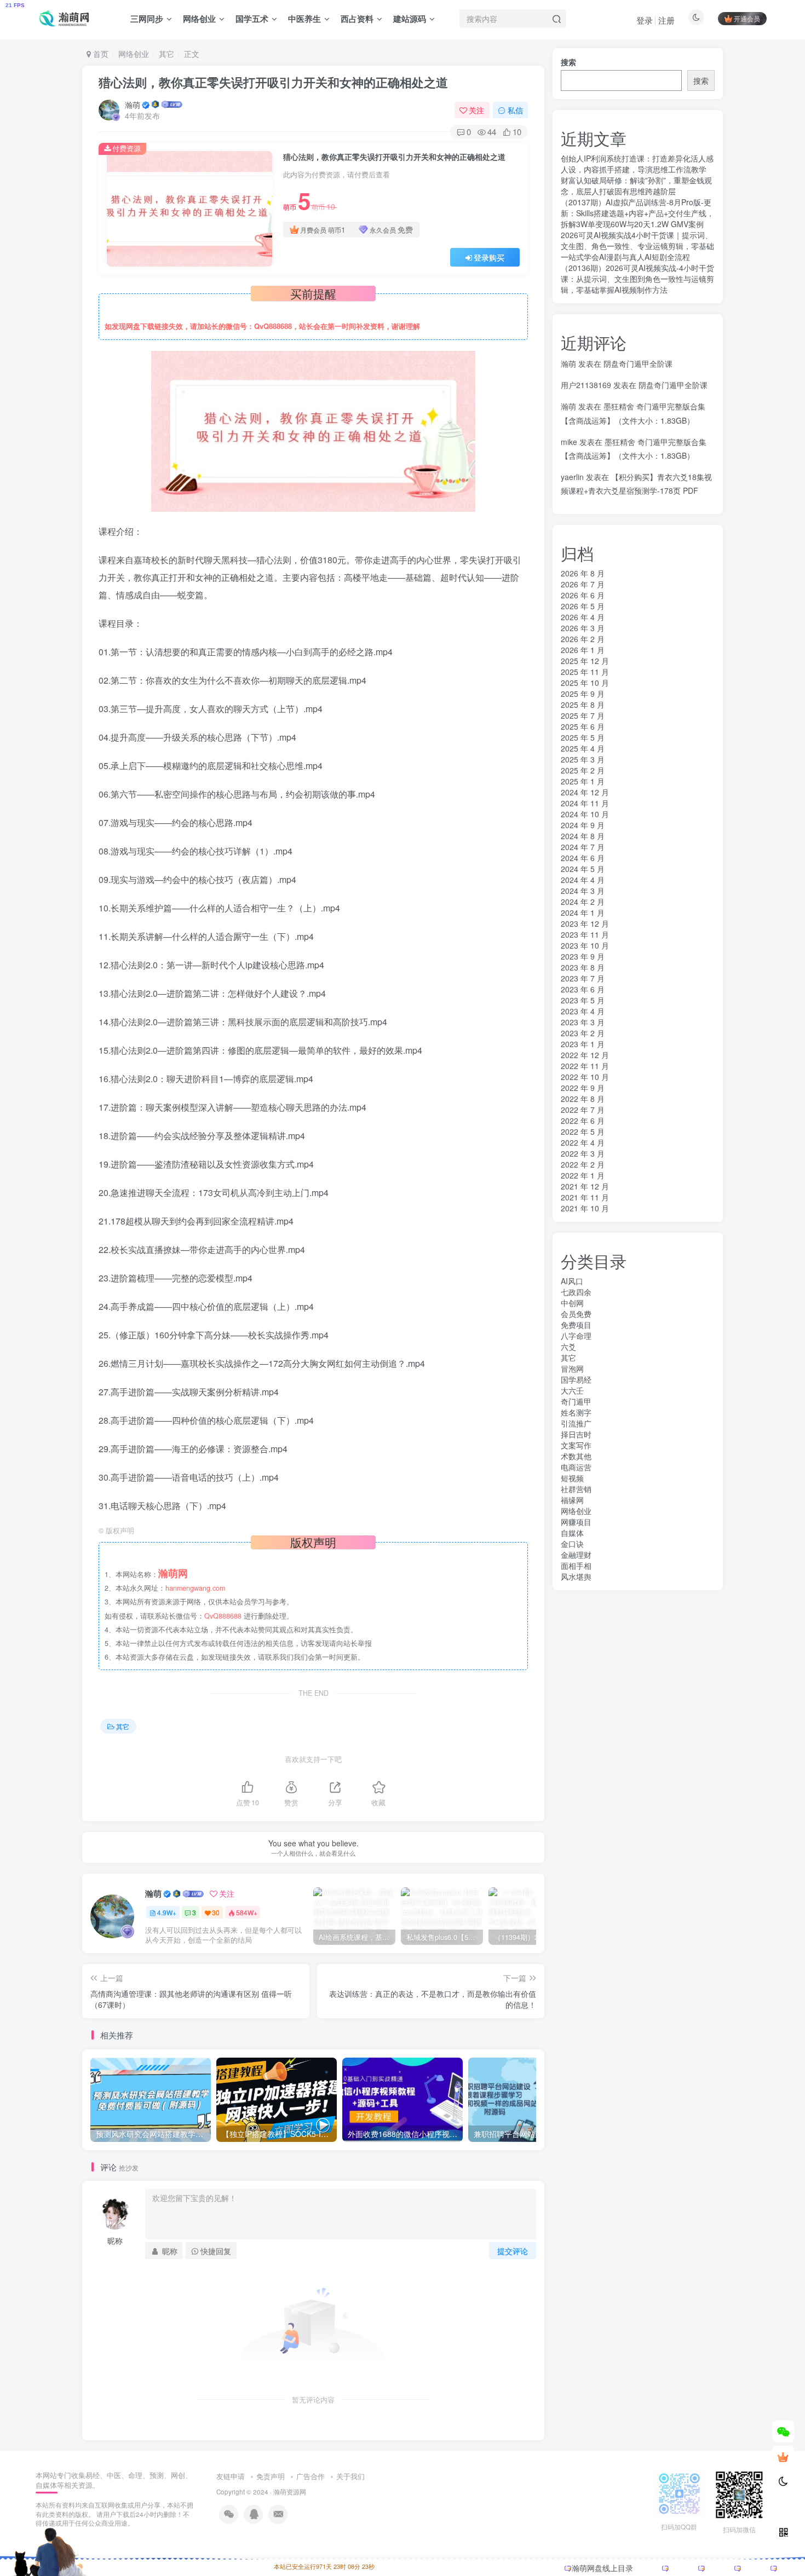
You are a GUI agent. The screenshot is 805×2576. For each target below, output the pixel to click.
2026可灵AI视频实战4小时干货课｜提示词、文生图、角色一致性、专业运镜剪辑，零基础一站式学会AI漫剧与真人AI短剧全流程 (637, 246)
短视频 (572, 1478)
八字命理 (576, 1336)
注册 (666, 20)
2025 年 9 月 (583, 694)
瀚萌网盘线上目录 (602, 2568)
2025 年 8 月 (583, 704)
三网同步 (147, 19)
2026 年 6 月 (583, 595)
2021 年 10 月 (585, 1208)
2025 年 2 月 (583, 770)
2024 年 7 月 (583, 847)
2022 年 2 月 (583, 1164)
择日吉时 (576, 1434)
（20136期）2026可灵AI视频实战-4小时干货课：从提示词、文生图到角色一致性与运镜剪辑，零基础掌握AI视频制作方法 (637, 279)
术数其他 (576, 1456)
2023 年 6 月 (583, 989)
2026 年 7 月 (583, 584)
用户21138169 (586, 385)
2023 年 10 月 (585, 945)
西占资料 (357, 19)
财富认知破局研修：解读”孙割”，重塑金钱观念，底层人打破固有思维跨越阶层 (636, 186)
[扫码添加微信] (783, 2431)
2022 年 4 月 (583, 1142)
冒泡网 (572, 1368)
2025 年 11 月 (585, 672)
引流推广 (576, 1423)
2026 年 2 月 (583, 639)
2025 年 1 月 (583, 781)
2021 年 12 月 (585, 1186)
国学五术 (252, 19)
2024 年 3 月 (583, 891)
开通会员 (747, 18)
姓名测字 (576, 1412)
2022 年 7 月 (583, 1110)
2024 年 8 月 (583, 836)
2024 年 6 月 (583, 858)
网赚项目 (576, 1522)
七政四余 (576, 1292)
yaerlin (572, 477)
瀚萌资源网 (290, 2492)
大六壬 (572, 1390)
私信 (515, 110)
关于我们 (350, 2476)
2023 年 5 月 (583, 1000)
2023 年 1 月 (583, 1044)
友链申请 (231, 2476)
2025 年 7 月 (583, 715)
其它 (166, 54)
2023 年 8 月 (583, 967)
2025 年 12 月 (585, 661)
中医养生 (304, 19)
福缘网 (572, 1500)
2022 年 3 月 (583, 1153)
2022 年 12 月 (585, 1055)
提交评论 (513, 2251)
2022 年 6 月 (583, 1120)
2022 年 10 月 (585, 1077)
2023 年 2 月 (583, 1033)
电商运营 (576, 1467)
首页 (100, 54)
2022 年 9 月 (583, 1088)
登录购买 (489, 257)
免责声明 (271, 2476)
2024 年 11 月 (585, 803)
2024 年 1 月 (583, 912)
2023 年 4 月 (583, 1011)
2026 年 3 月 (583, 628)
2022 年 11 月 (585, 1066)
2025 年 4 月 (583, 748)
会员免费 (576, 1314)
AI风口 (572, 1281)
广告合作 (311, 2476)
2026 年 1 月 (583, 650)
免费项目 (576, 1325)
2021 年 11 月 (585, 1197)
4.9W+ (167, 1912)
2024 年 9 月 (583, 825)
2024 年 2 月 (583, 902)
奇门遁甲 (576, 1401)
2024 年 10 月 (585, 814)
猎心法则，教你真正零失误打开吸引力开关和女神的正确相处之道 (273, 82)
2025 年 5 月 (583, 737)
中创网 (572, 1303)
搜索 (568, 62)
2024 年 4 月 (583, 880)
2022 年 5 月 (583, 1131)
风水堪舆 (576, 1576)
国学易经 (576, 1379)
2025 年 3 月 (583, 759)
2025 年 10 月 (585, 683)
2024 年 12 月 (585, 792)
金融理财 (576, 1555)
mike (569, 442)
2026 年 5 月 (583, 606)
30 (216, 1912)
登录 (645, 20)
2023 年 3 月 (583, 1022)
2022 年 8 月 (583, 1099)
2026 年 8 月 (583, 573)
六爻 (568, 1347)
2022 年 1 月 (583, 1175)
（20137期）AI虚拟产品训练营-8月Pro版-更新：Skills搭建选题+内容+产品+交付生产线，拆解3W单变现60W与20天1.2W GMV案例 (637, 213)
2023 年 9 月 (583, 956)
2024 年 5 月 (583, 869)
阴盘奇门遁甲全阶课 (638, 363)
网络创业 (199, 19)
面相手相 (576, 1566)
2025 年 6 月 (583, 726)
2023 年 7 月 (583, 978)
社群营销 (576, 1489)
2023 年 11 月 (585, 934)
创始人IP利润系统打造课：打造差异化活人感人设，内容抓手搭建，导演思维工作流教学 (637, 164)
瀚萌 (133, 105)
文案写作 (576, 1445)
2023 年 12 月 (585, 923)
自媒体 (572, 1533)
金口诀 (572, 1544)
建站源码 (410, 19)
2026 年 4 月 (583, 617)
